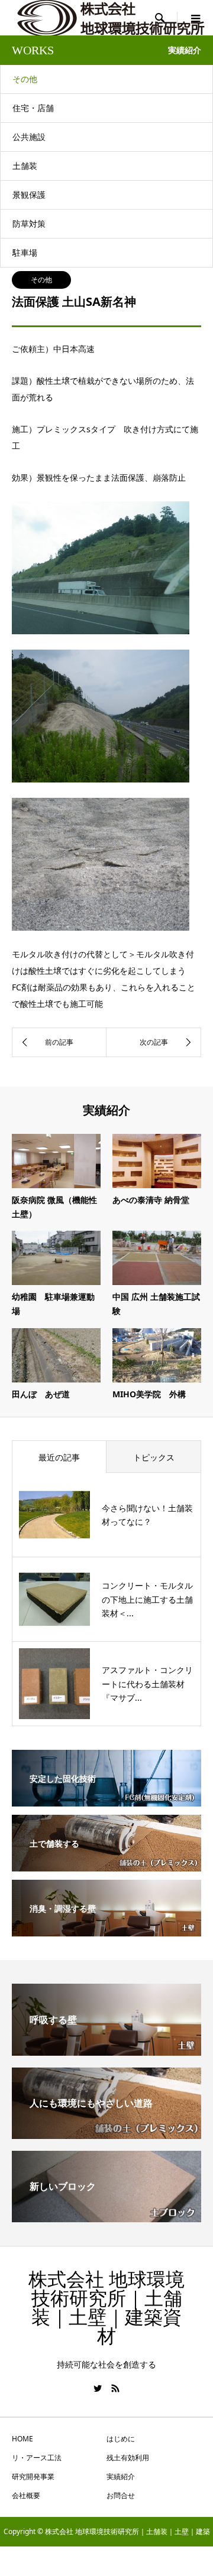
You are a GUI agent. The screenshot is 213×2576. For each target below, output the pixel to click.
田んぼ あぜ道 (41, 1394)
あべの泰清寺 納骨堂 (151, 1200)
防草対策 (29, 224)
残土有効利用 (128, 2458)
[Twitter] (98, 2388)
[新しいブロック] (106, 2218)
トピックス (154, 1457)
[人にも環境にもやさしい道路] (106, 2134)
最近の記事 (59, 1457)
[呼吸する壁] (106, 2051)
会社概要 (26, 2495)
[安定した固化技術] (106, 1798)
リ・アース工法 (37, 2458)
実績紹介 (121, 2476)
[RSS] (115, 2388)
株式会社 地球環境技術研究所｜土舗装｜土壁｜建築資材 (106, 2308)
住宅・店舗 (33, 108)
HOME (22, 2439)
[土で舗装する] (106, 1863)
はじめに (121, 2439)
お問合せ (121, 2495)
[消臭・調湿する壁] (106, 1928)
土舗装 (25, 166)
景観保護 (29, 195)
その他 (25, 79)
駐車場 (25, 252)
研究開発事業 (33, 2476)
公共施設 (29, 137)
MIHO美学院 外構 (149, 1394)
